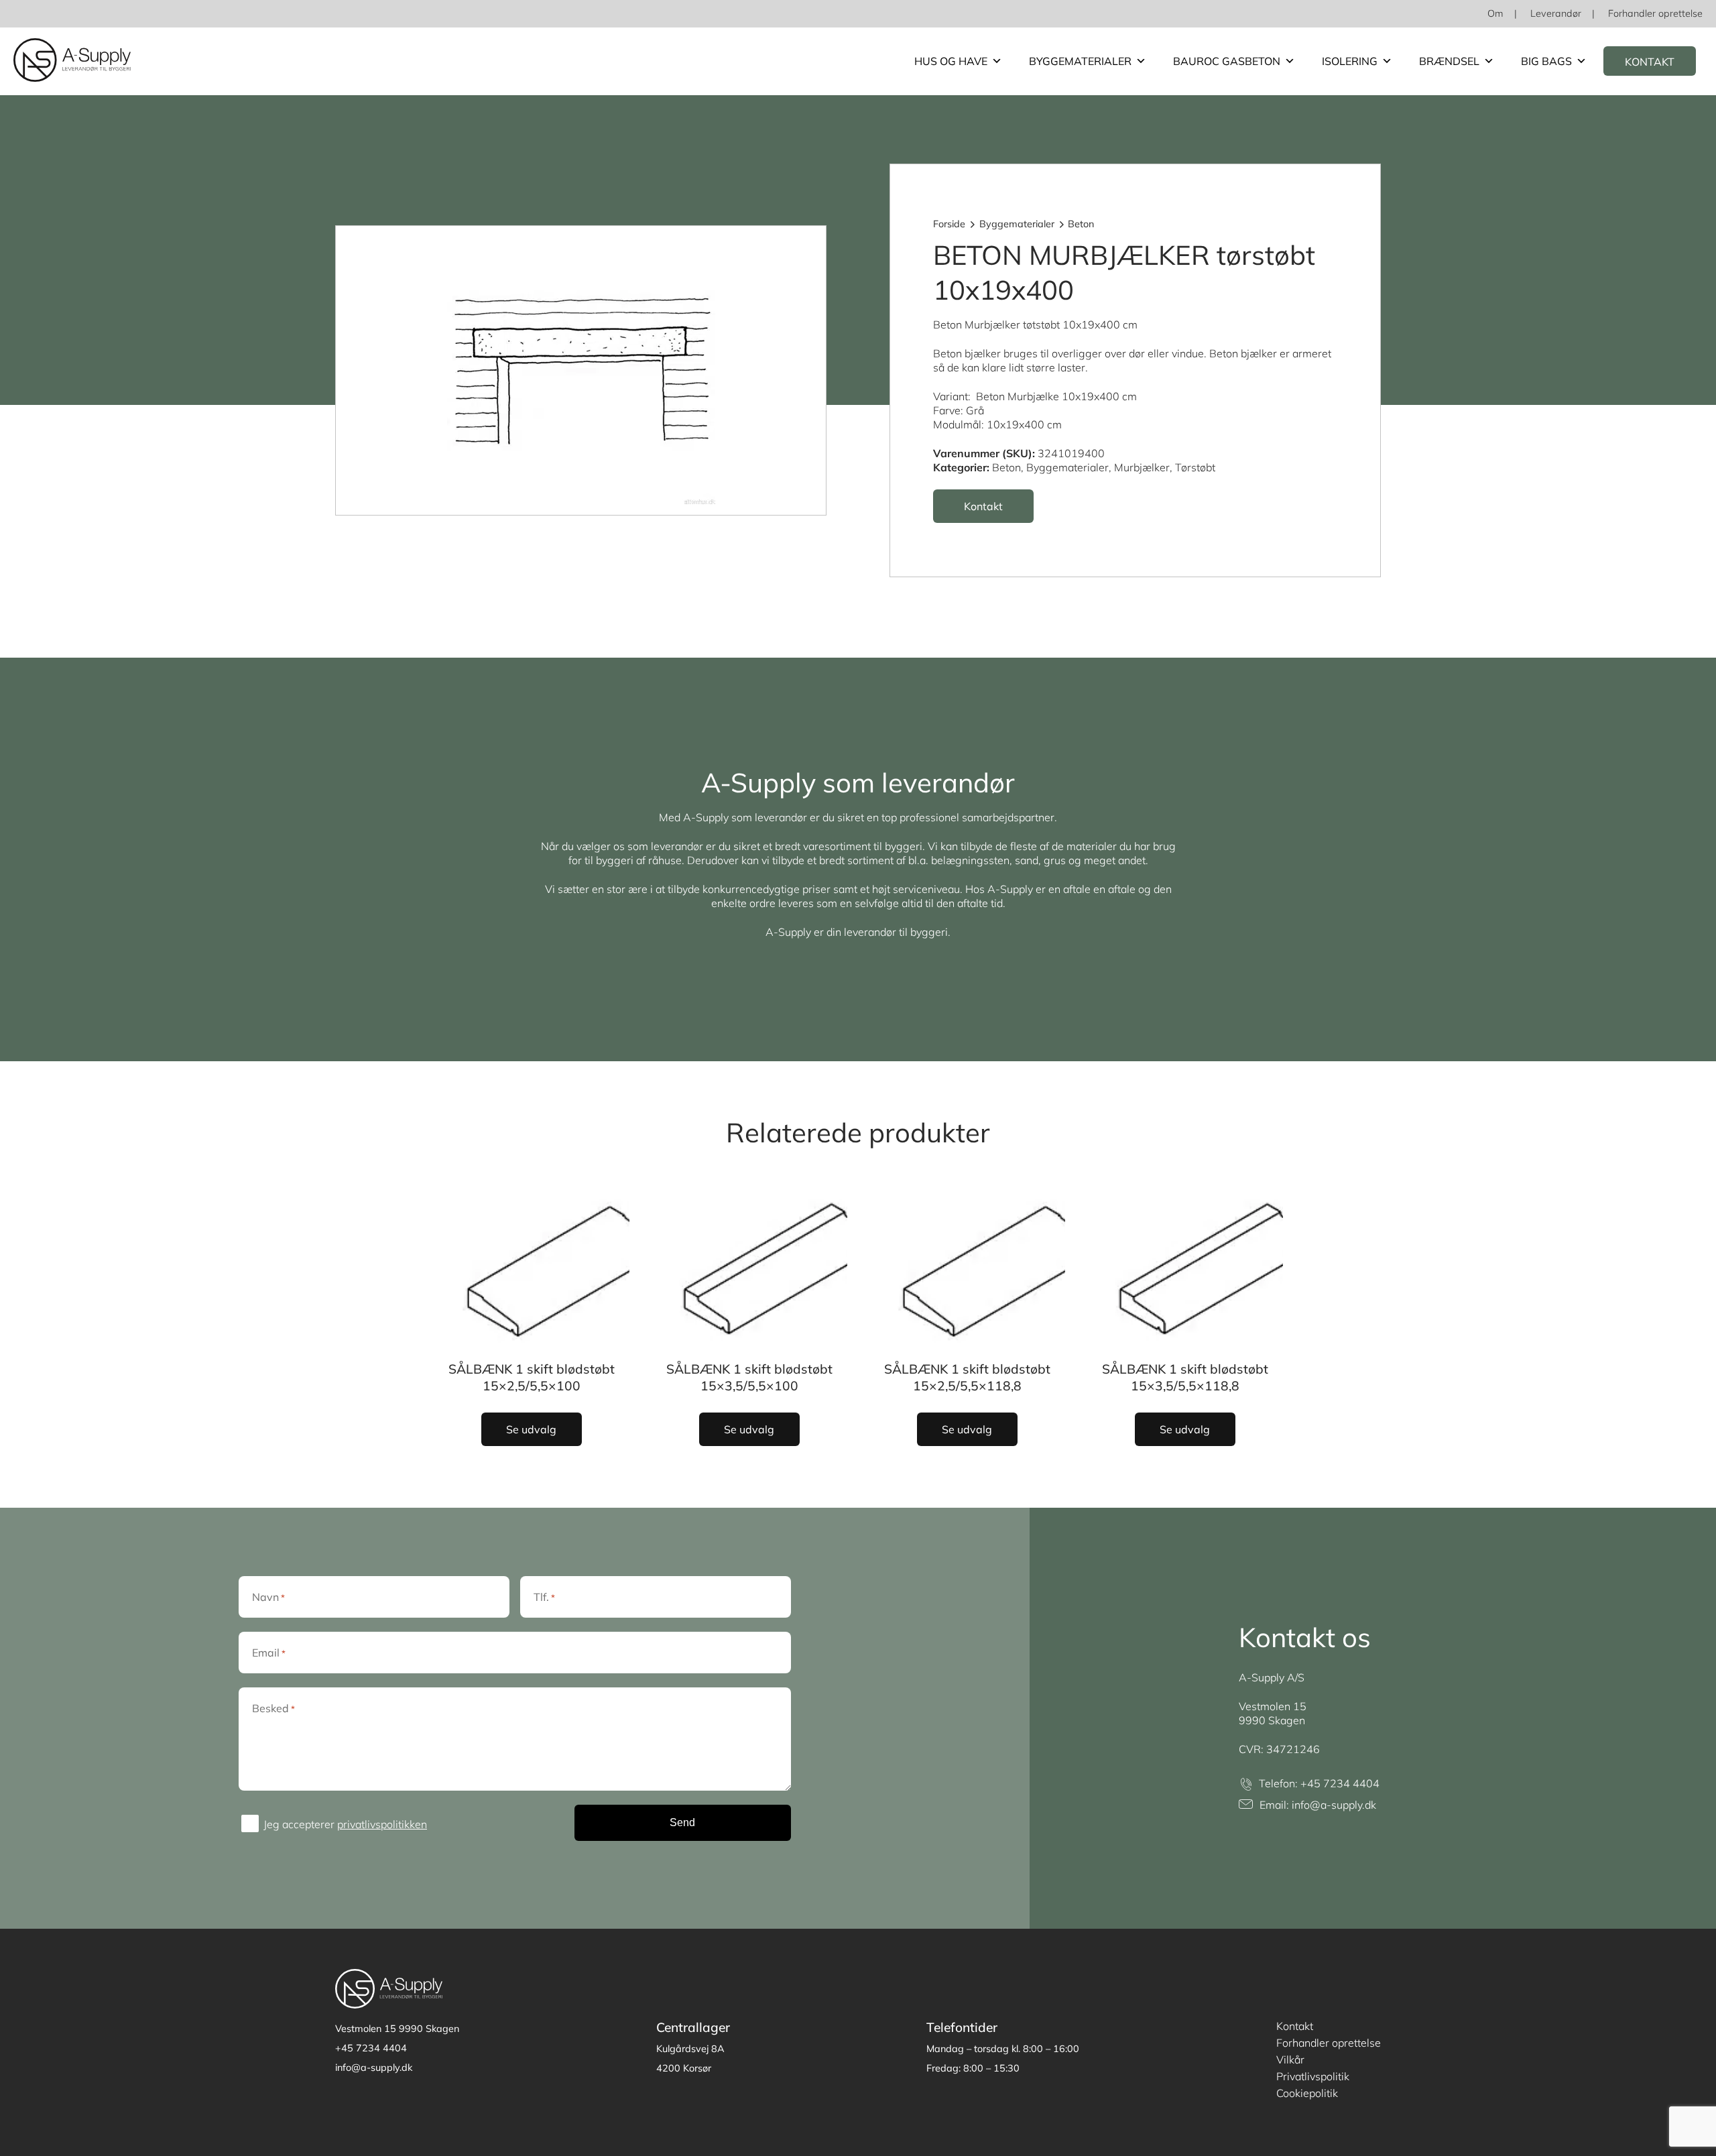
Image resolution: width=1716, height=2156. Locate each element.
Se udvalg (531, 1429)
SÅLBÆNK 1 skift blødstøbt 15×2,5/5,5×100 (532, 1377)
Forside (949, 224)
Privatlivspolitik (1313, 2076)
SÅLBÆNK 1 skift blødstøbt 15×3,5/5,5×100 (749, 1377)
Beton (1081, 224)
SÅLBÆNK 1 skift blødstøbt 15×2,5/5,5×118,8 (967, 1377)
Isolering (1350, 61)
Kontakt (1650, 62)
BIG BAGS (1546, 61)
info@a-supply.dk (1334, 1805)
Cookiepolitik (1307, 2093)
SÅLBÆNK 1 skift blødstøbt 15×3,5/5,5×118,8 (1185, 1377)
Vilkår (1290, 2059)
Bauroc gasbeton (1227, 61)
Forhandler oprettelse (1655, 13)
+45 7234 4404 (1340, 1783)
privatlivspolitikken (382, 1824)
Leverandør (1556, 13)
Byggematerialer (1080, 61)
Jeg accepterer (345, 1824)
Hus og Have (951, 61)
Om (1495, 13)
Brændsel (1449, 61)
